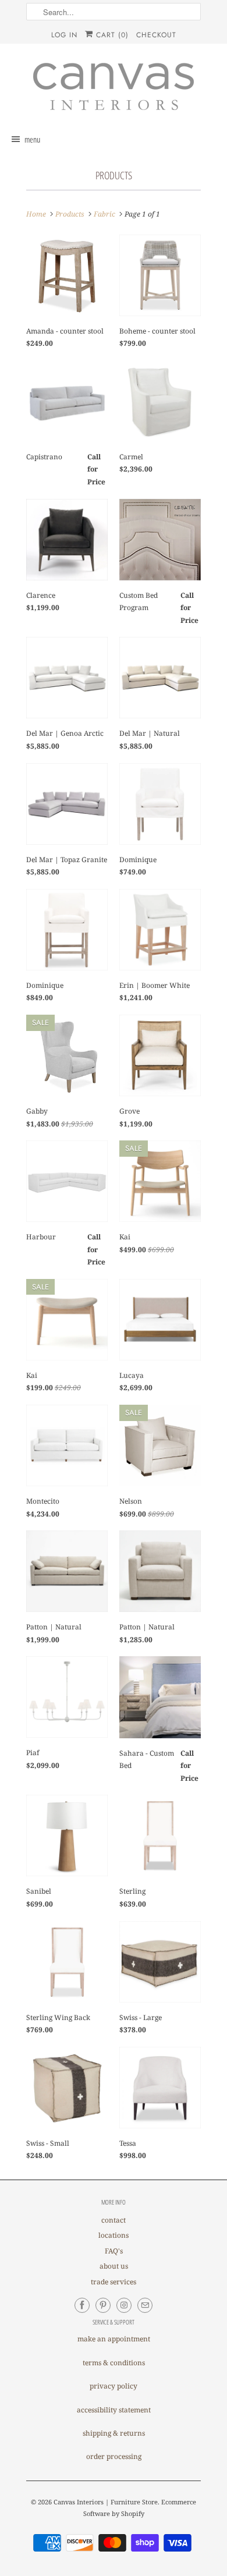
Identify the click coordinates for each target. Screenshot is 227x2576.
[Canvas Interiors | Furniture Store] (114, 87)
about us (114, 2266)
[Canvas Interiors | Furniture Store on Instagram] (124, 2305)
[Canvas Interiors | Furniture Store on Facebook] (82, 2305)
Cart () (111, 35)
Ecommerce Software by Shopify (140, 2508)
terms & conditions (114, 2363)
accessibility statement (114, 2410)
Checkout (156, 35)
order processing (114, 2456)
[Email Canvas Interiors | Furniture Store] (145, 2305)
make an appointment (114, 2339)
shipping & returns (114, 2433)
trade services (114, 2282)
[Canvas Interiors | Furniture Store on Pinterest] (103, 2305)
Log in (64, 35)
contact (114, 2220)
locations (114, 2235)
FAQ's (114, 2251)
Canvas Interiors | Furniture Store (106, 2502)
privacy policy (114, 2386)
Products (114, 175)
